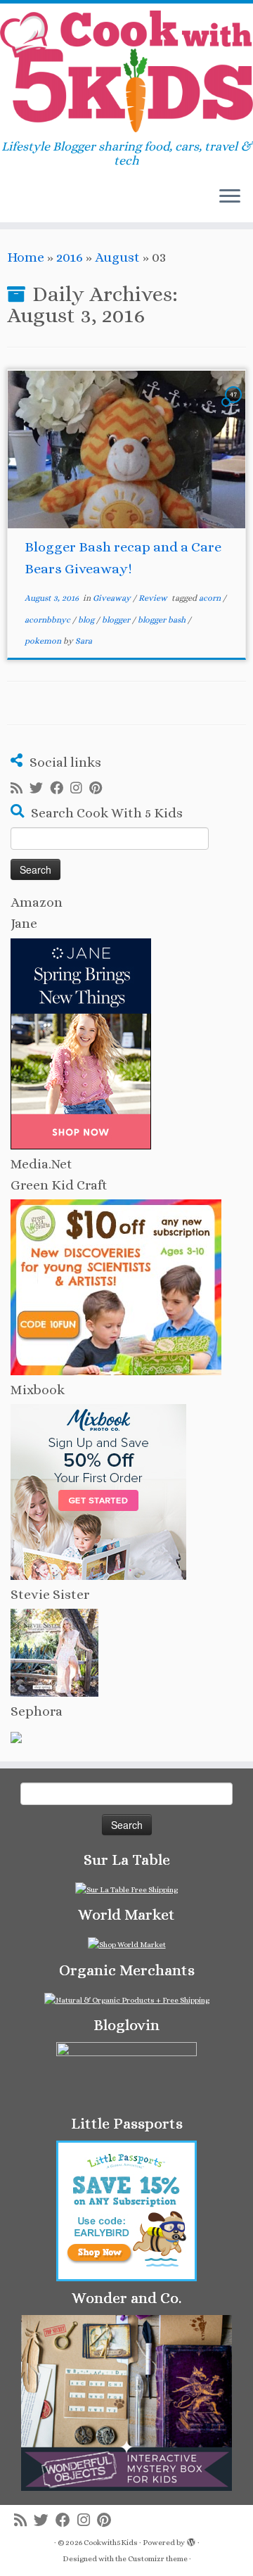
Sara (84, 641)
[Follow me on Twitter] (40, 789)
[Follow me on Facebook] (60, 789)
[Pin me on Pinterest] (99, 789)
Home (26, 257)
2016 (70, 257)
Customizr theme (158, 2559)
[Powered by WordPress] (191, 2540)
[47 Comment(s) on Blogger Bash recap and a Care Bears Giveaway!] (235, 406)
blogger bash (163, 620)
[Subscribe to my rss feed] (20, 789)
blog (87, 620)
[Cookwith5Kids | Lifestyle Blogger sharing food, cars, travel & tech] (126, 71)
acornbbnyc (48, 620)
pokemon (44, 641)
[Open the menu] (230, 197)
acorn (211, 598)
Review (154, 598)
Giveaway (113, 598)
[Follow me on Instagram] (80, 789)
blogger (117, 620)
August (117, 257)
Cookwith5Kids (111, 2543)
